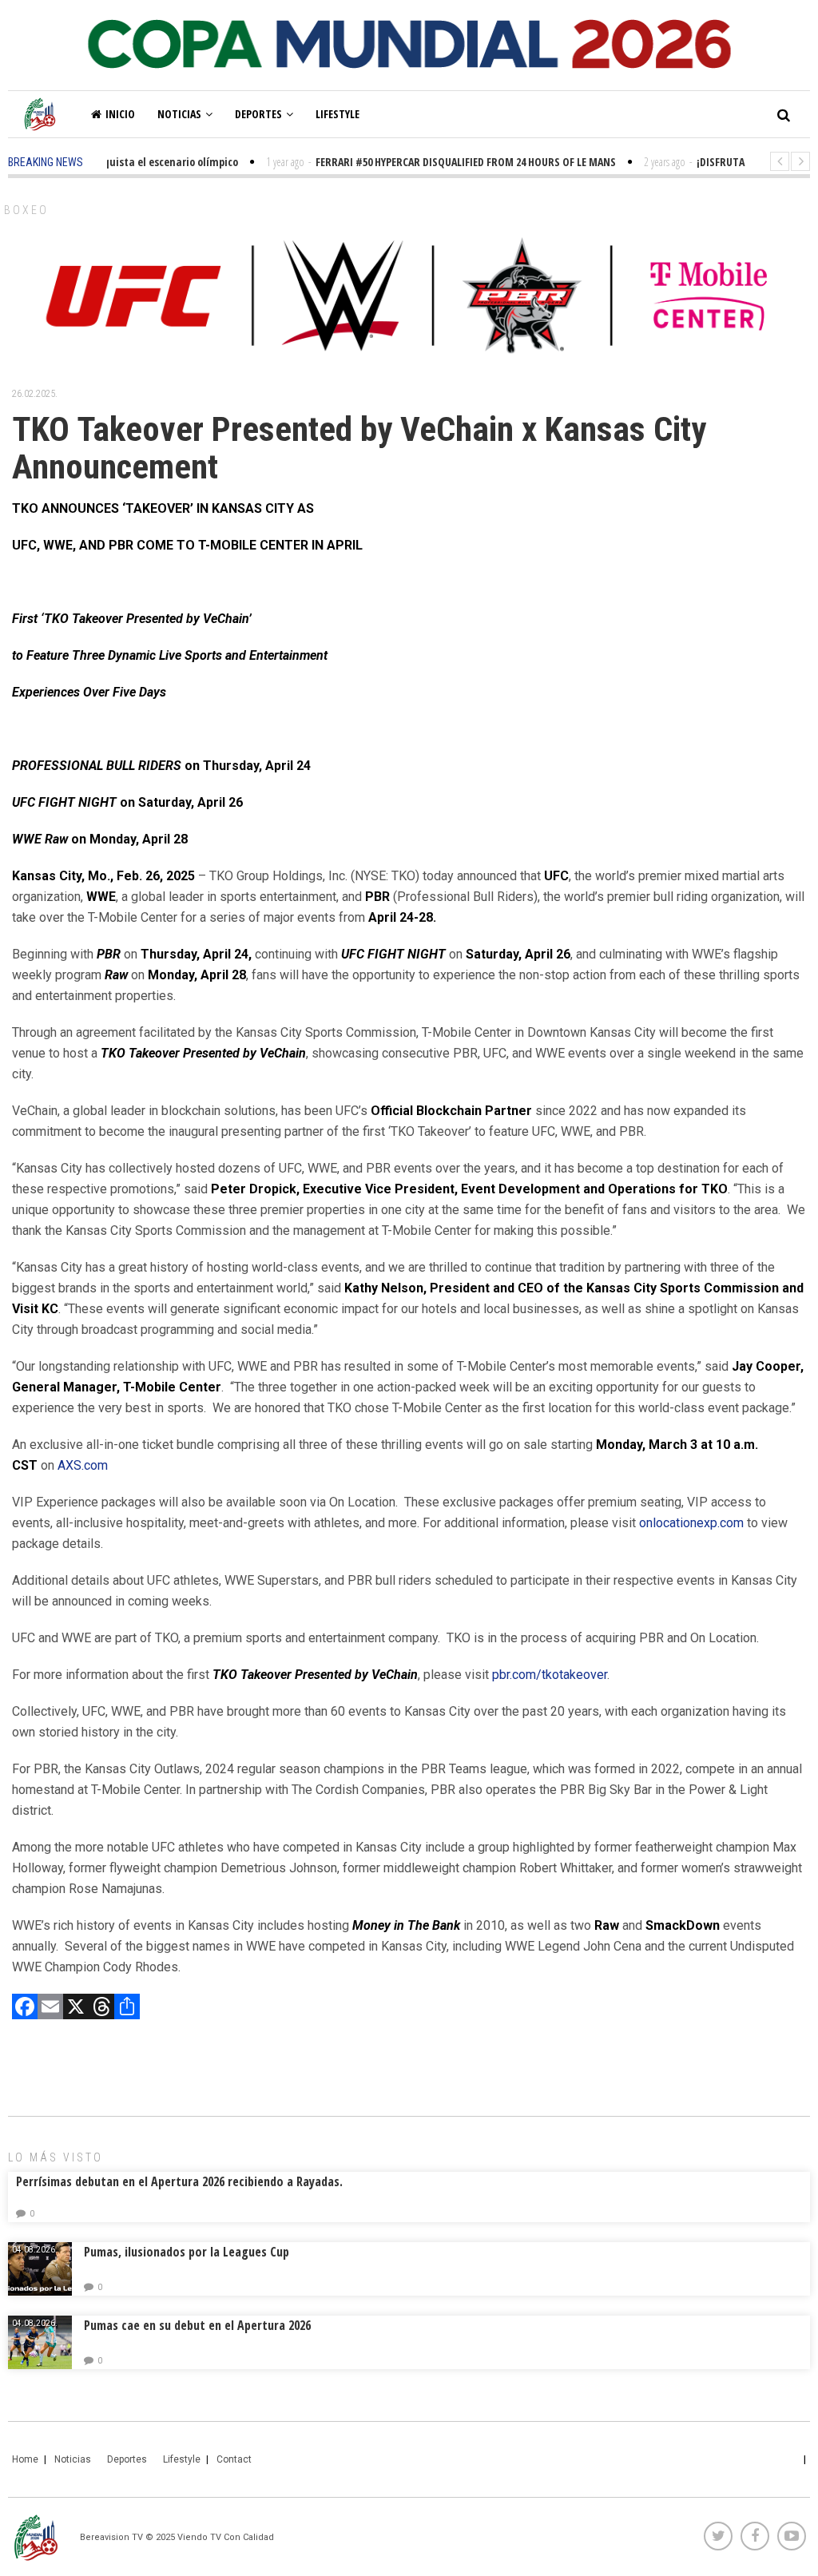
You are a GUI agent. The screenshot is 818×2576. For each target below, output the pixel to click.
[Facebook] (25, 2008)
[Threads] (101, 2008)
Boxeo (26, 210)
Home (25, 2459)
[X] (76, 2008)
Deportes (258, 114)
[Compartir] (127, 2008)
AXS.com (83, 1465)
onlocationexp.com (691, 1523)
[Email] (50, 2008)
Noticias (179, 114)
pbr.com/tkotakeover (550, 1675)
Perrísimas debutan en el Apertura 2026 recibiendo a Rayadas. (179, 2181)
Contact (234, 2459)
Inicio (120, 114)
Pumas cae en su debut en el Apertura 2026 (197, 2325)
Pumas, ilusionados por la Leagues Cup (187, 2252)
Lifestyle (338, 114)
